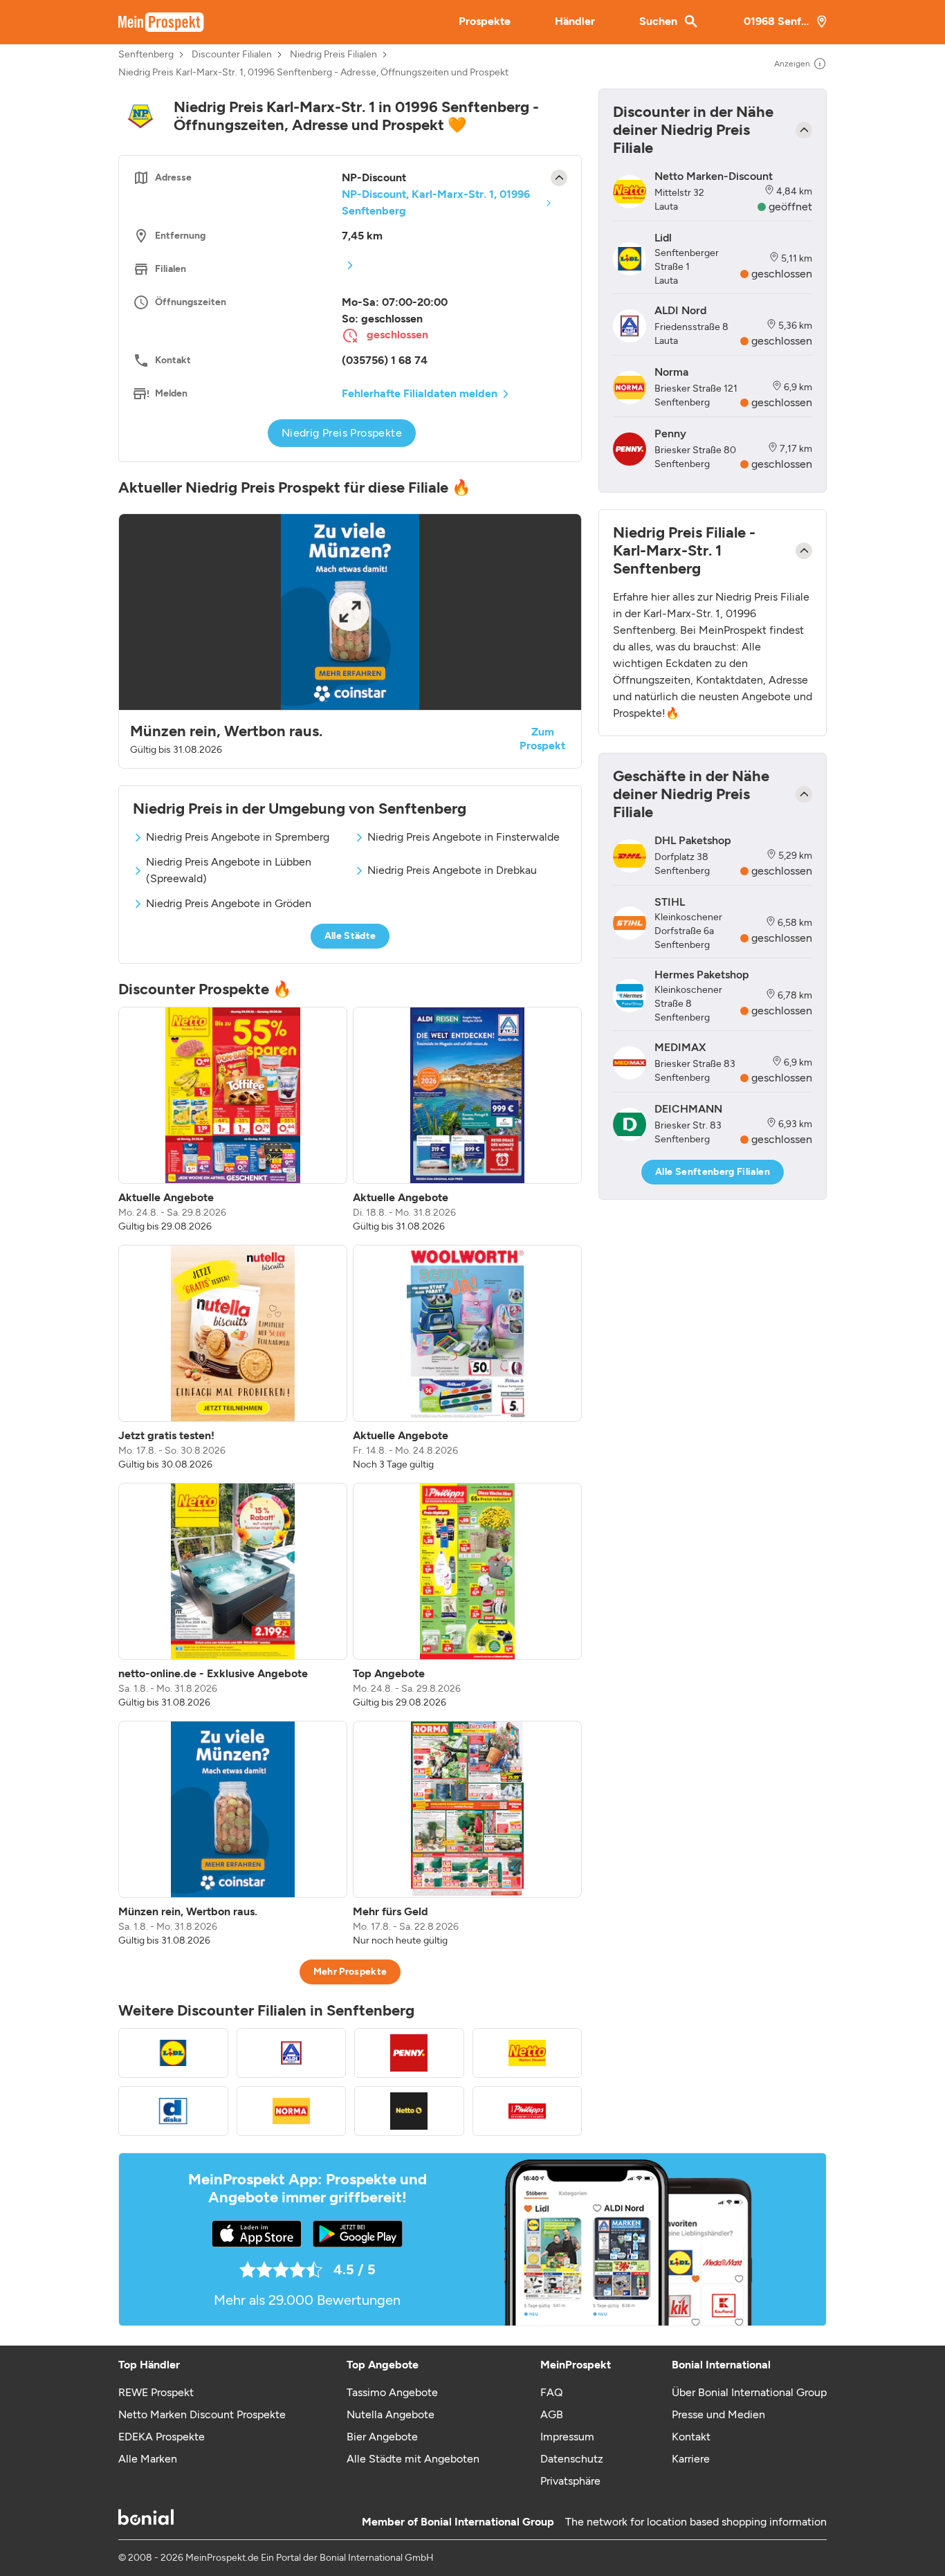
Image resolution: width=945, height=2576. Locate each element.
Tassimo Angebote (392, 2392)
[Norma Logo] (292, 2111)
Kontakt (691, 2437)
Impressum (567, 2437)
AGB (552, 2414)
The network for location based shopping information (696, 2522)
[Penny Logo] (409, 2053)
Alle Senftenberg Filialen (713, 1172)
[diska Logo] (173, 2111)
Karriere (691, 2459)
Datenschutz (572, 2459)
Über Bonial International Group (749, 2392)
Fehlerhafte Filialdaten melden (420, 393)
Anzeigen (792, 64)
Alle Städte (350, 936)
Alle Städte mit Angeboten (413, 2459)
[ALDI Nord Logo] (292, 2053)
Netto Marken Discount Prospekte (202, 2414)
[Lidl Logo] (173, 2053)
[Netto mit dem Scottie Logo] (409, 2111)
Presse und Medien (718, 2414)
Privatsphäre (570, 2481)
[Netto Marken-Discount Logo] (527, 2053)
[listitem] (233, 1120)
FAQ (551, 2392)
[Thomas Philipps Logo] (527, 2111)
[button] (350, 641)
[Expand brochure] (350, 612)
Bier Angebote (382, 2437)
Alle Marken (148, 2459)
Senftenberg (146, 55)
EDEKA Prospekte (162, 2437)
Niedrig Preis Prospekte (342, 433)
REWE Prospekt (156, 2392)
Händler (575, 21)
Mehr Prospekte (350, 1972)
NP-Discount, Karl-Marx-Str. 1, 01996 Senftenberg (436, 202)
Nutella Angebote (391, 2414)
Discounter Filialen (232, 55)
